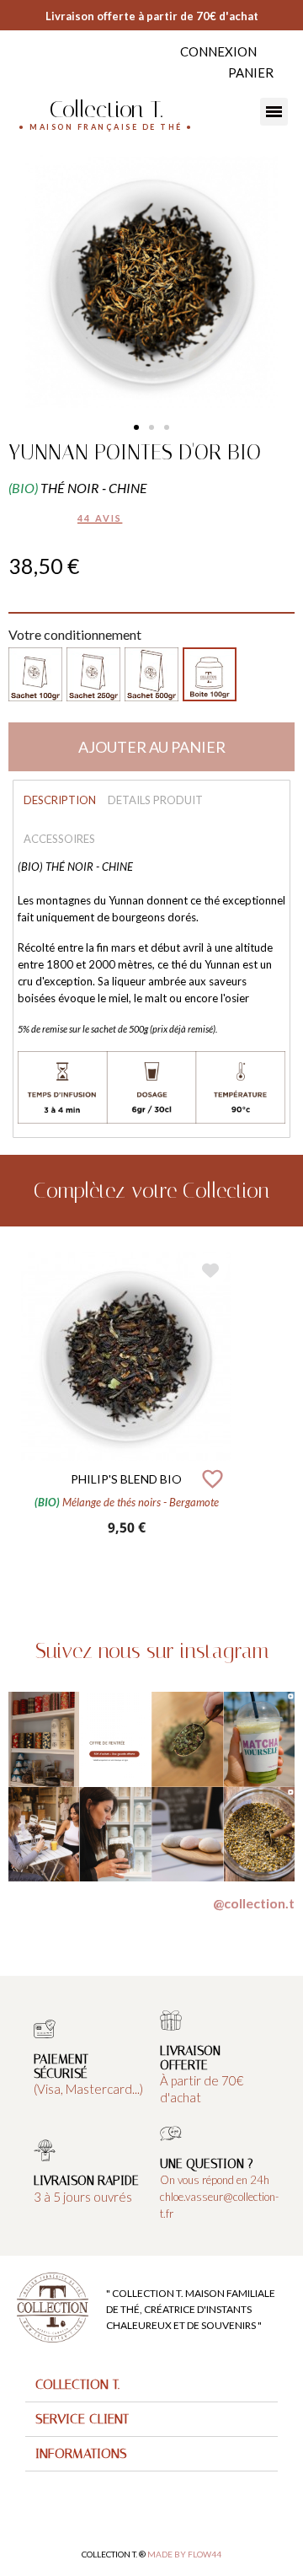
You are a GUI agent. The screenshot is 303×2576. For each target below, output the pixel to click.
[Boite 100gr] (210, 674)
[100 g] (35, 674)
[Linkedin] (53, 58)
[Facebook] (19, 58)
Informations (81, 2453)
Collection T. (106, 109)
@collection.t (254, 1903)
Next (295, 1412)
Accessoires (59, 839)
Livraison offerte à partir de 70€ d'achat (152, 16)
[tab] (151, 2385)
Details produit (155, 800)
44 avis (100, 518)
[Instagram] (36, 58)
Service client (82, 2419)
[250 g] (93, 674)
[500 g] (151, 674)
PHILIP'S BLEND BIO (126, 1479)
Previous (8, 1412)
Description (60, 800)
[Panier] (251, 73)
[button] (136, 427)
